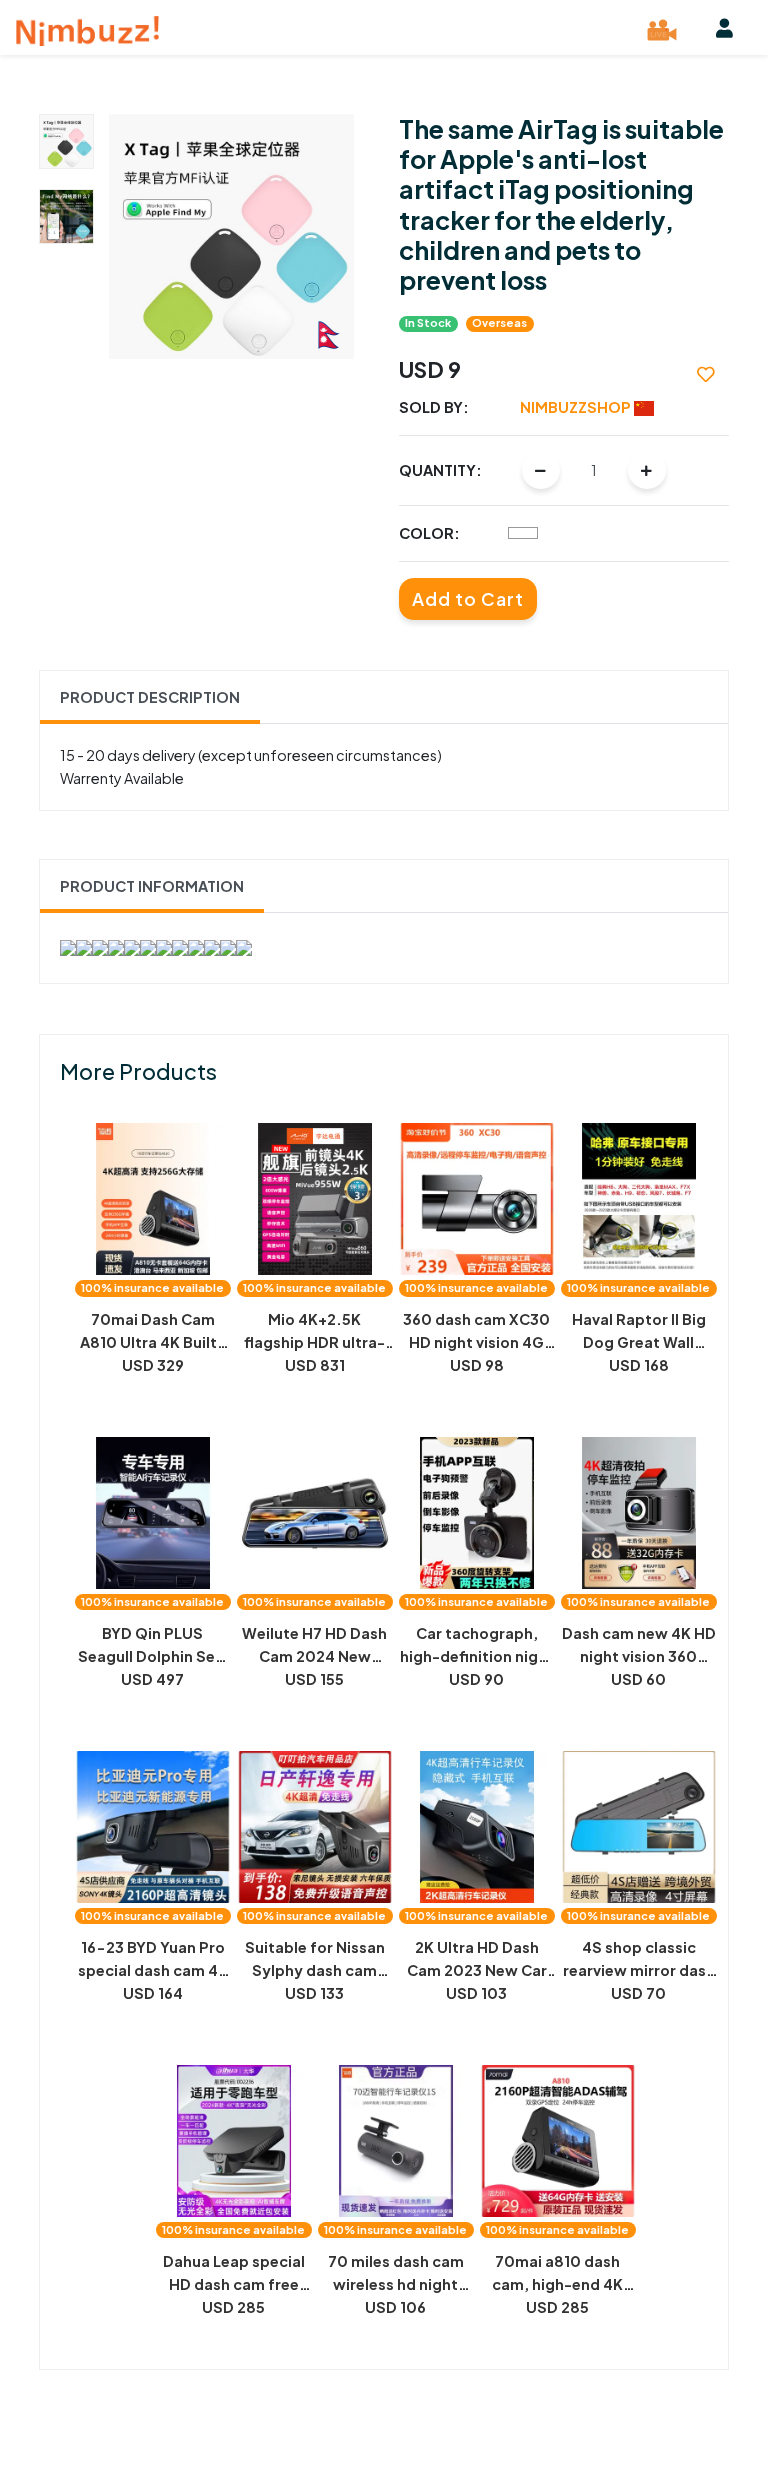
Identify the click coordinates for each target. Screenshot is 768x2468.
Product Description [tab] (150, 697)
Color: (429, 533)
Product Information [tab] (152, 886)
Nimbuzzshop (577, 407)
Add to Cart (468, 599)
